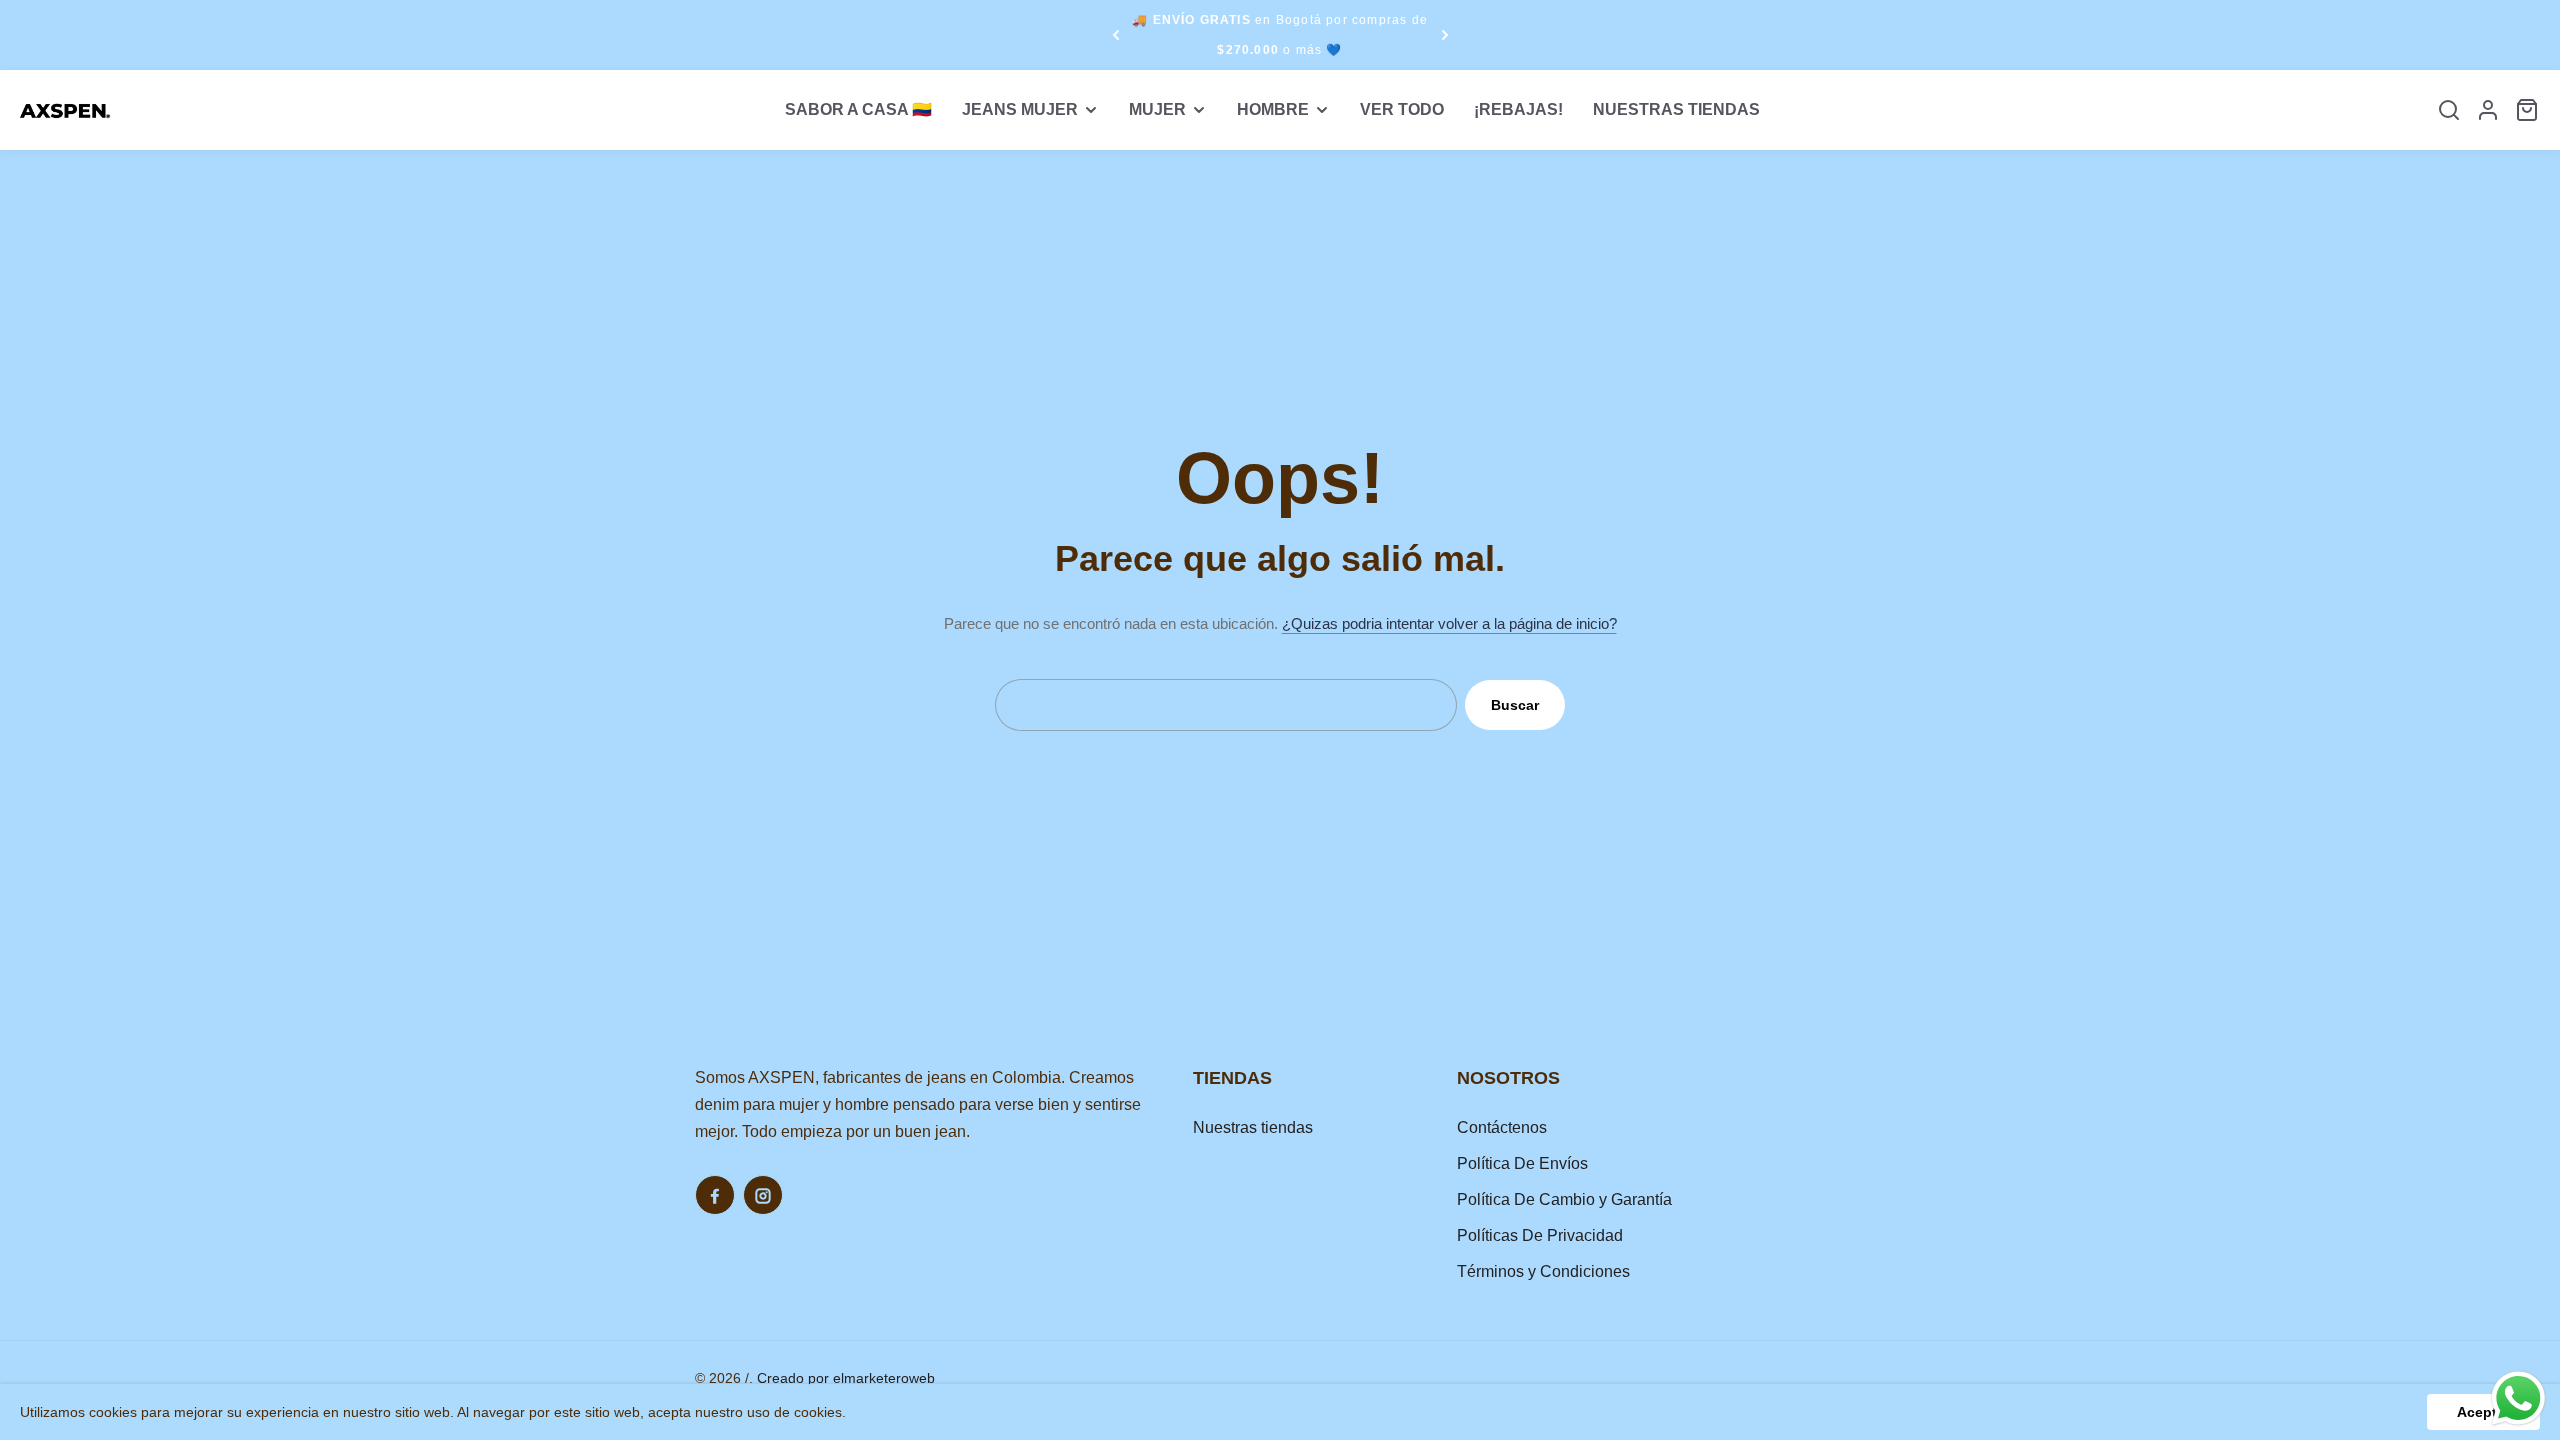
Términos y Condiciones (1543, 1271)
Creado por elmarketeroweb (846, 1378)
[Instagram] (763, 1195)
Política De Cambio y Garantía (1564, 1199)
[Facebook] (715, 1195)
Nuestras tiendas (1253, 1127)
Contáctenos (1502, 1127)
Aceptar (2483, 1412)
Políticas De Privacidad (1540, 1235)
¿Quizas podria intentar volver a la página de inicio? (1449, 623)
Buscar (1515, 705)
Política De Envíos (1522, 1163)
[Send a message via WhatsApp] (2518, 1398)
